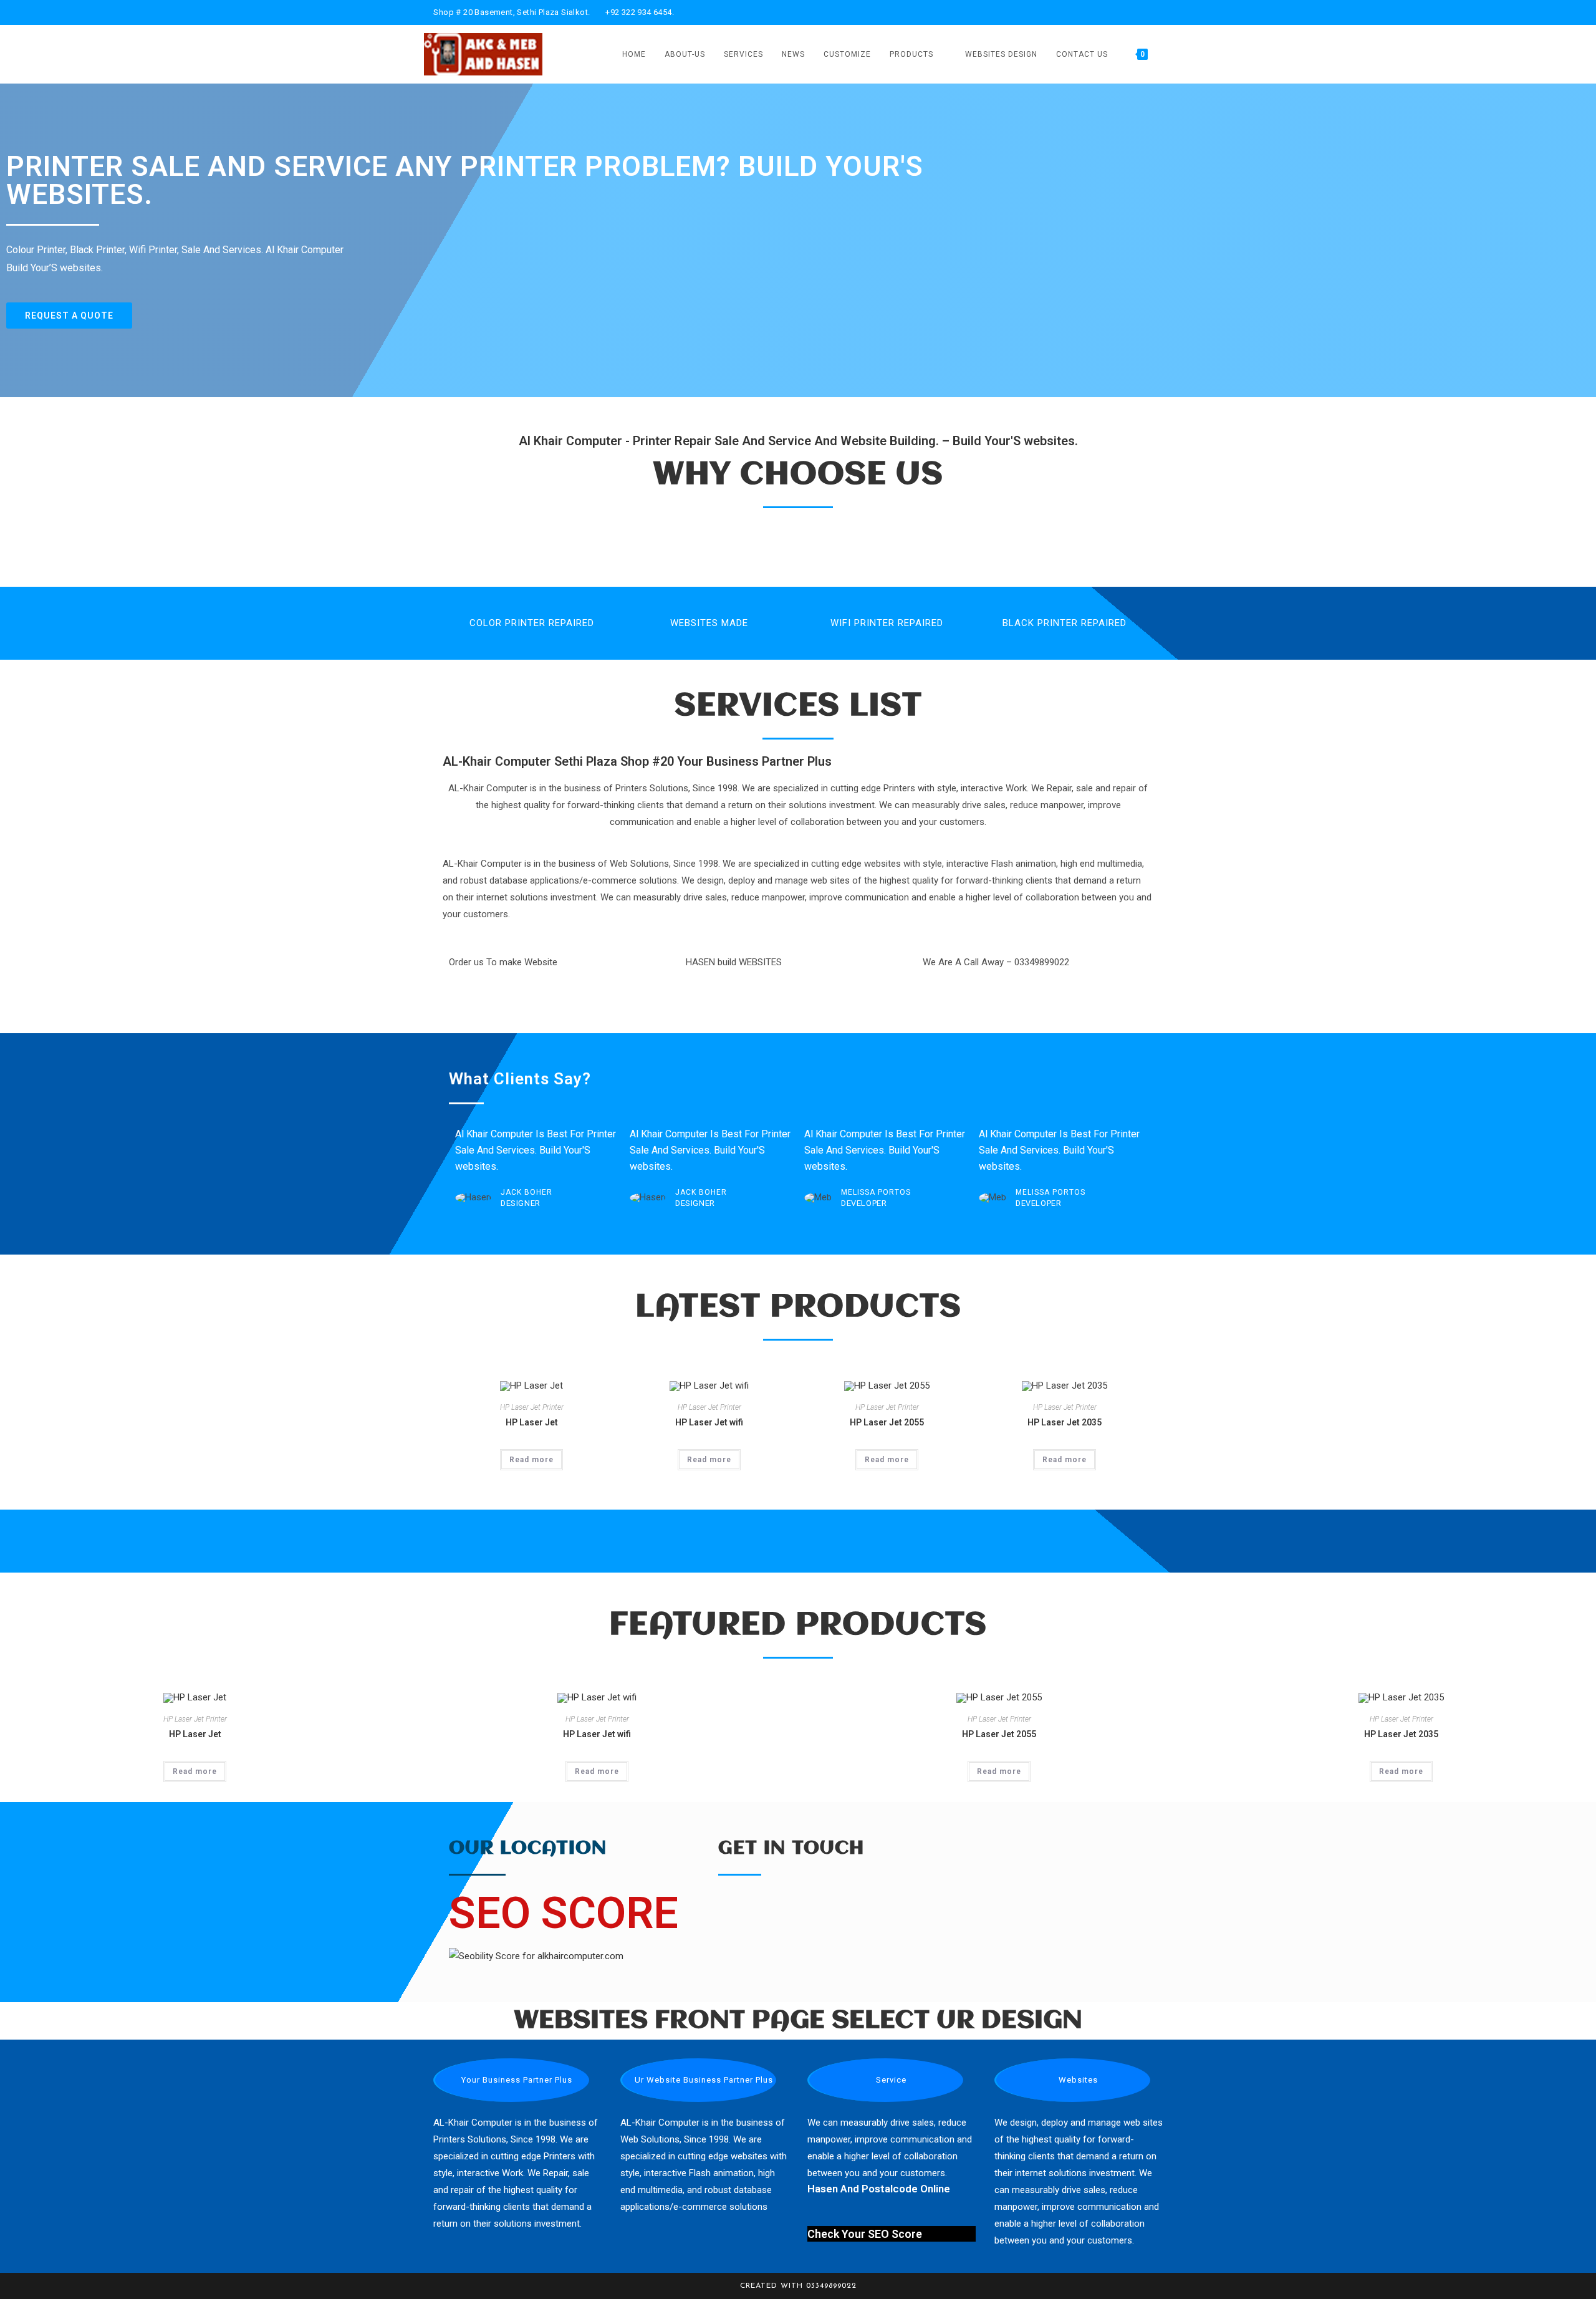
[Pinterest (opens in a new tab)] (1126, 12)
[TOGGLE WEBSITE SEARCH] (1169, 54)
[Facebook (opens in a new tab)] (1111, 12)
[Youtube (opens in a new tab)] (1154, 12)
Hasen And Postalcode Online (879, 2189)
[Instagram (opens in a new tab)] (1140, 12)
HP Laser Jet (532, 1422)
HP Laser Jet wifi (709, 1422)
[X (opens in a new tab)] (1097, 12)
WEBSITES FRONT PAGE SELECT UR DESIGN (798, 2021)
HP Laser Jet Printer (532, 1407)
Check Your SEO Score (865, 2234)
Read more (531, 1460)
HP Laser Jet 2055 (887, 1422)
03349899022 (831, 2286)
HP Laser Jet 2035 (1065, 1422)
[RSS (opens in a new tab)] (1167, 12)
